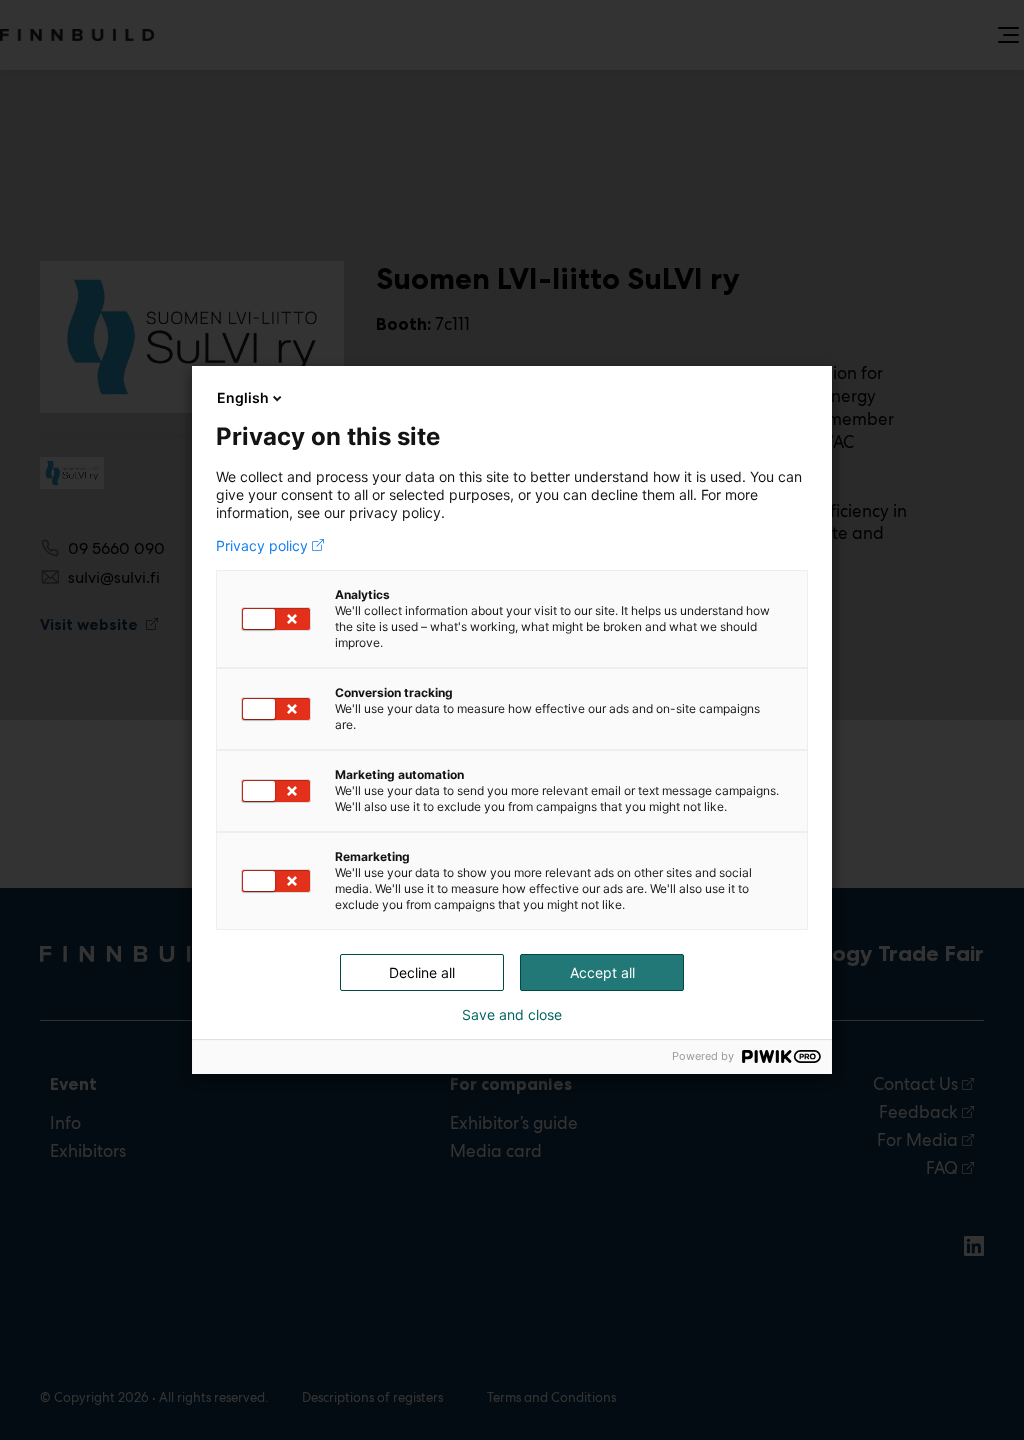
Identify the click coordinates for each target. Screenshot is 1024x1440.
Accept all (602, 972)
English (243, 397)
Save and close (512, 1015)
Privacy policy (262, 546)
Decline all (422, 972)
